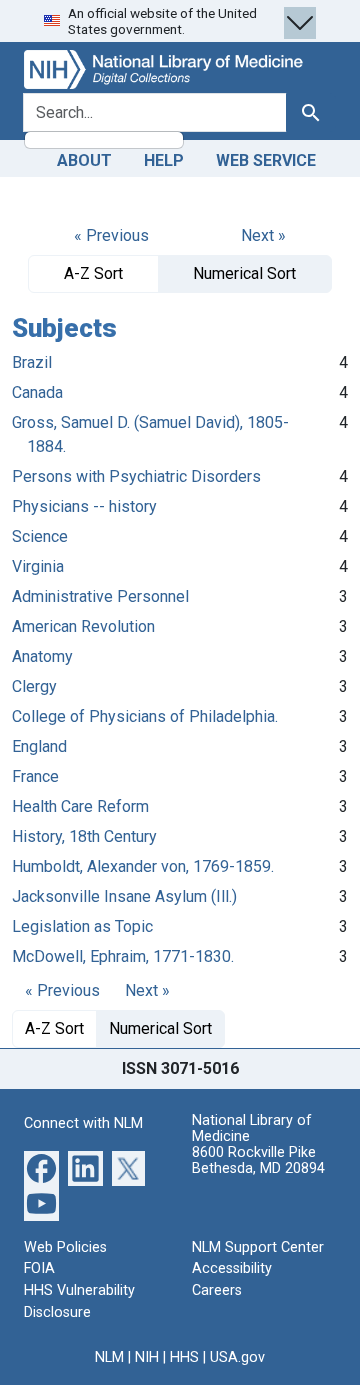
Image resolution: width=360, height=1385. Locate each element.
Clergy (34, 686)
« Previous (111, 235)
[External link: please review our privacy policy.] (41, 1167)
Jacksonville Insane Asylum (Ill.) (124, 896)
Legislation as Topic (82, 926)
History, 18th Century (84, 836)
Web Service (266, 160)
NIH (147, 1357)
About (84, 160)
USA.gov (237, 1357)
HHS (184, 1357)
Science (40, 536)
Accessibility (232, 1268)
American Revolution (83, 626)
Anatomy (42, 656)
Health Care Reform (80, 806)
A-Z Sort (93, 273)
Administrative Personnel (100, 596)
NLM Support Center (258, 1247)
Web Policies (65, 1247)
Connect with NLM (83, 1123)
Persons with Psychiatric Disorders (136, 476)
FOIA (39, 1268)
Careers (217, 1290)
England (39, 746)
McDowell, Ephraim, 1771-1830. (123, 956)
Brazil (32, 362)
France (35, 776)
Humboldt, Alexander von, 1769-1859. (143, 866)
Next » (263, 235)
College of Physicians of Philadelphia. (145, 716)
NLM (109, 1357)
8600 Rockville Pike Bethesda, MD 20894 (258, 1160)
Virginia (38, 566)
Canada (37, 392)
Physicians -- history (84, 506)
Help (164, 160)
